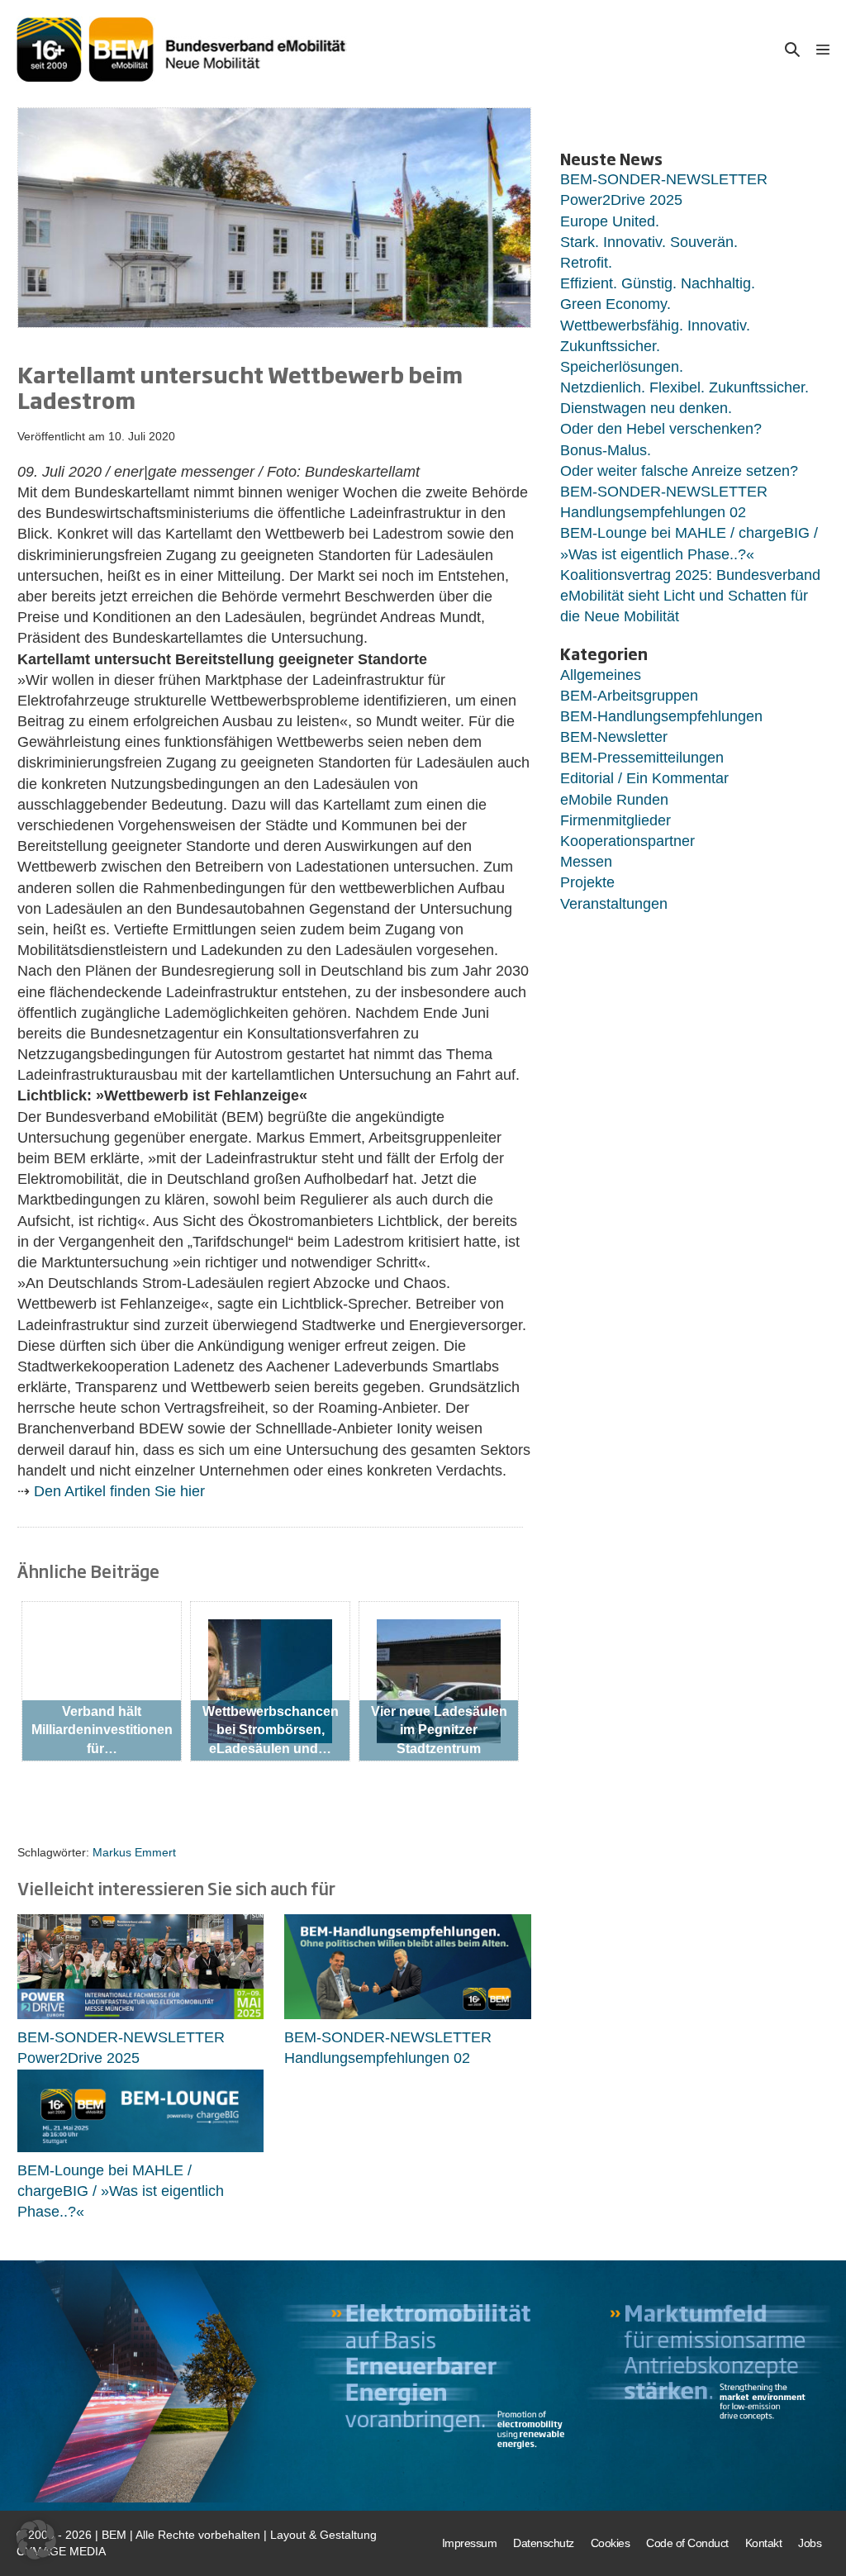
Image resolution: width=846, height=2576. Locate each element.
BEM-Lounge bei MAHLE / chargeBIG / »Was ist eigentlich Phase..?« (121, 2191)
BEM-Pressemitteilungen (642, 758)
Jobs (810, 2543)
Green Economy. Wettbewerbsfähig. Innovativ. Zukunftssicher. (655, 325)
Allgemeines (601, 675)
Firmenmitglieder (615, 820)
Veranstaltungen (614, 904)
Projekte (587, 882)
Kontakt (764, 2543)
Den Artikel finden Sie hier (119, 1491)
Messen (586, 862)
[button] (792, 49)
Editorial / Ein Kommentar (644, 778)
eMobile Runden (614, 800)
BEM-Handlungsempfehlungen (661, 716)
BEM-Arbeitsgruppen (629, 696)
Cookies (611, 2543)
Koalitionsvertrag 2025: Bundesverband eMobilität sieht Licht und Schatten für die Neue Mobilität (690, 596)
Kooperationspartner (627, 841)
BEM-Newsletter (614, 737)
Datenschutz (544, 2543)
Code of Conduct (687, 2543)
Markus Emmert (134, 1852)
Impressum (470, 2543)
